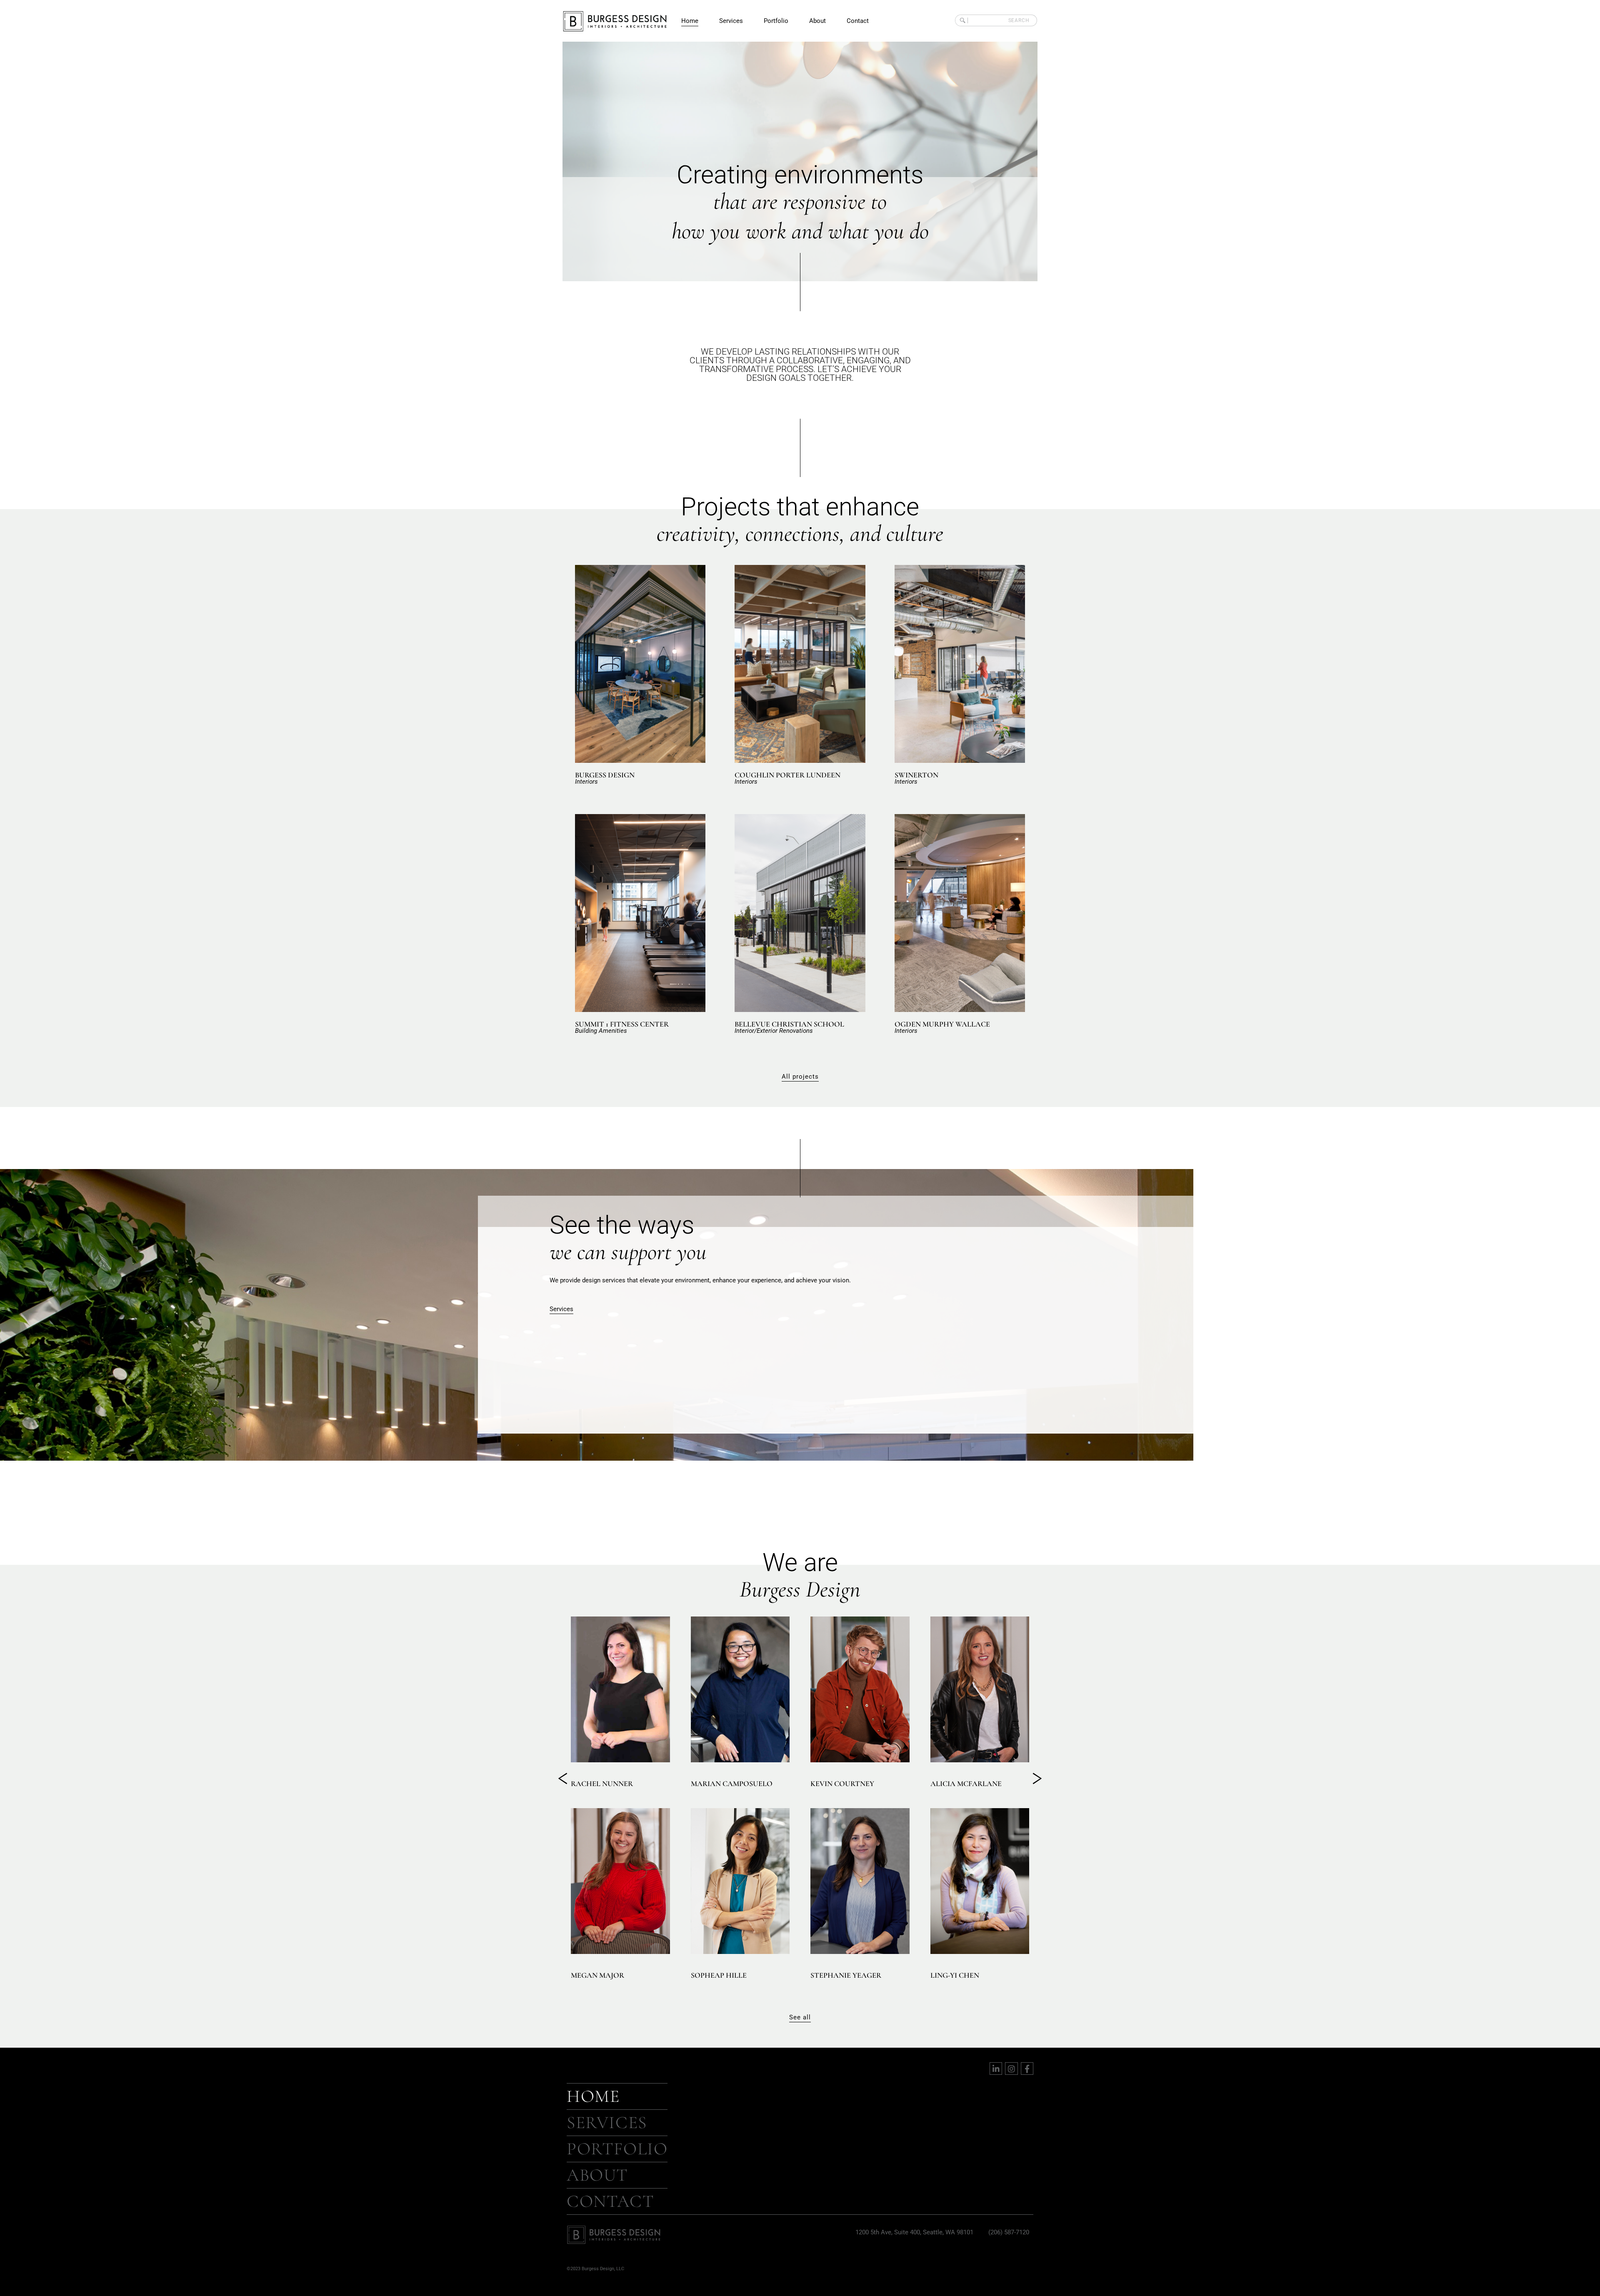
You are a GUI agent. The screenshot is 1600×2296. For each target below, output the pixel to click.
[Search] (961, 20)
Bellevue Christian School (789, 1024)
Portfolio (776, 21)
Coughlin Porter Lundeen (787, 775)
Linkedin (610, 1747)
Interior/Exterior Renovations (774, 1031)
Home (690, 21)
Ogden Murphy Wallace (942, 1024)
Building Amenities (601, 1031)
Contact (858, 21)
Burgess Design (605, 775)
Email (588, 1747)
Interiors (586, 782)
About (817, 21)
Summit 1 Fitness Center (622, 1024)
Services (731, 21)
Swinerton (916, 775)
